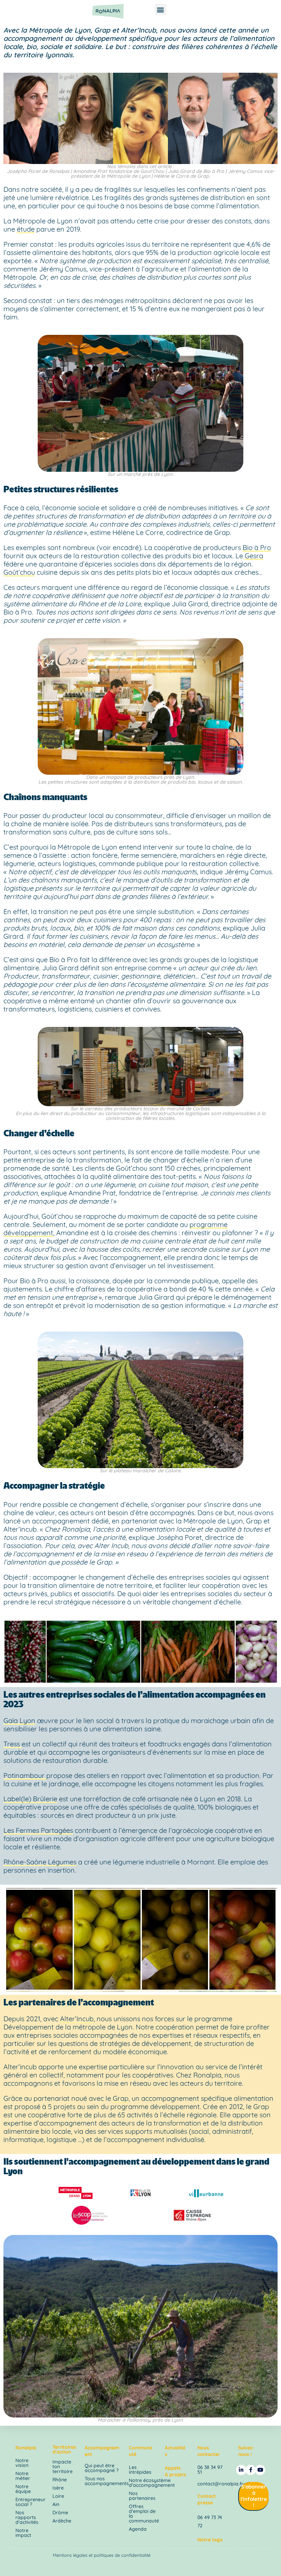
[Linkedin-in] (241, 2470)
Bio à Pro (257, 547)
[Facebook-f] (251, 2470)
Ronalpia (26, 2448)
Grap (121, 2098)
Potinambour (25, 1775)
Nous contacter (209, 2451)
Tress (13, 1744)
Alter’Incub (77, 2019)
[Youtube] (260, 2470)
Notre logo (210, 2540)
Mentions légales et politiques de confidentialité (102, 2555)
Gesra (254, 556)
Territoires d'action (64, 2449)
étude (26, 229)
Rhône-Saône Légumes (40, 1862)
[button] (161, 9)
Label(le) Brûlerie (30, 1799)
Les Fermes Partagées (38, 1830)
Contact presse (207, 2499)
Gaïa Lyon (19, 1720)
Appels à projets (175, 2471)
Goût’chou (19, 572)
